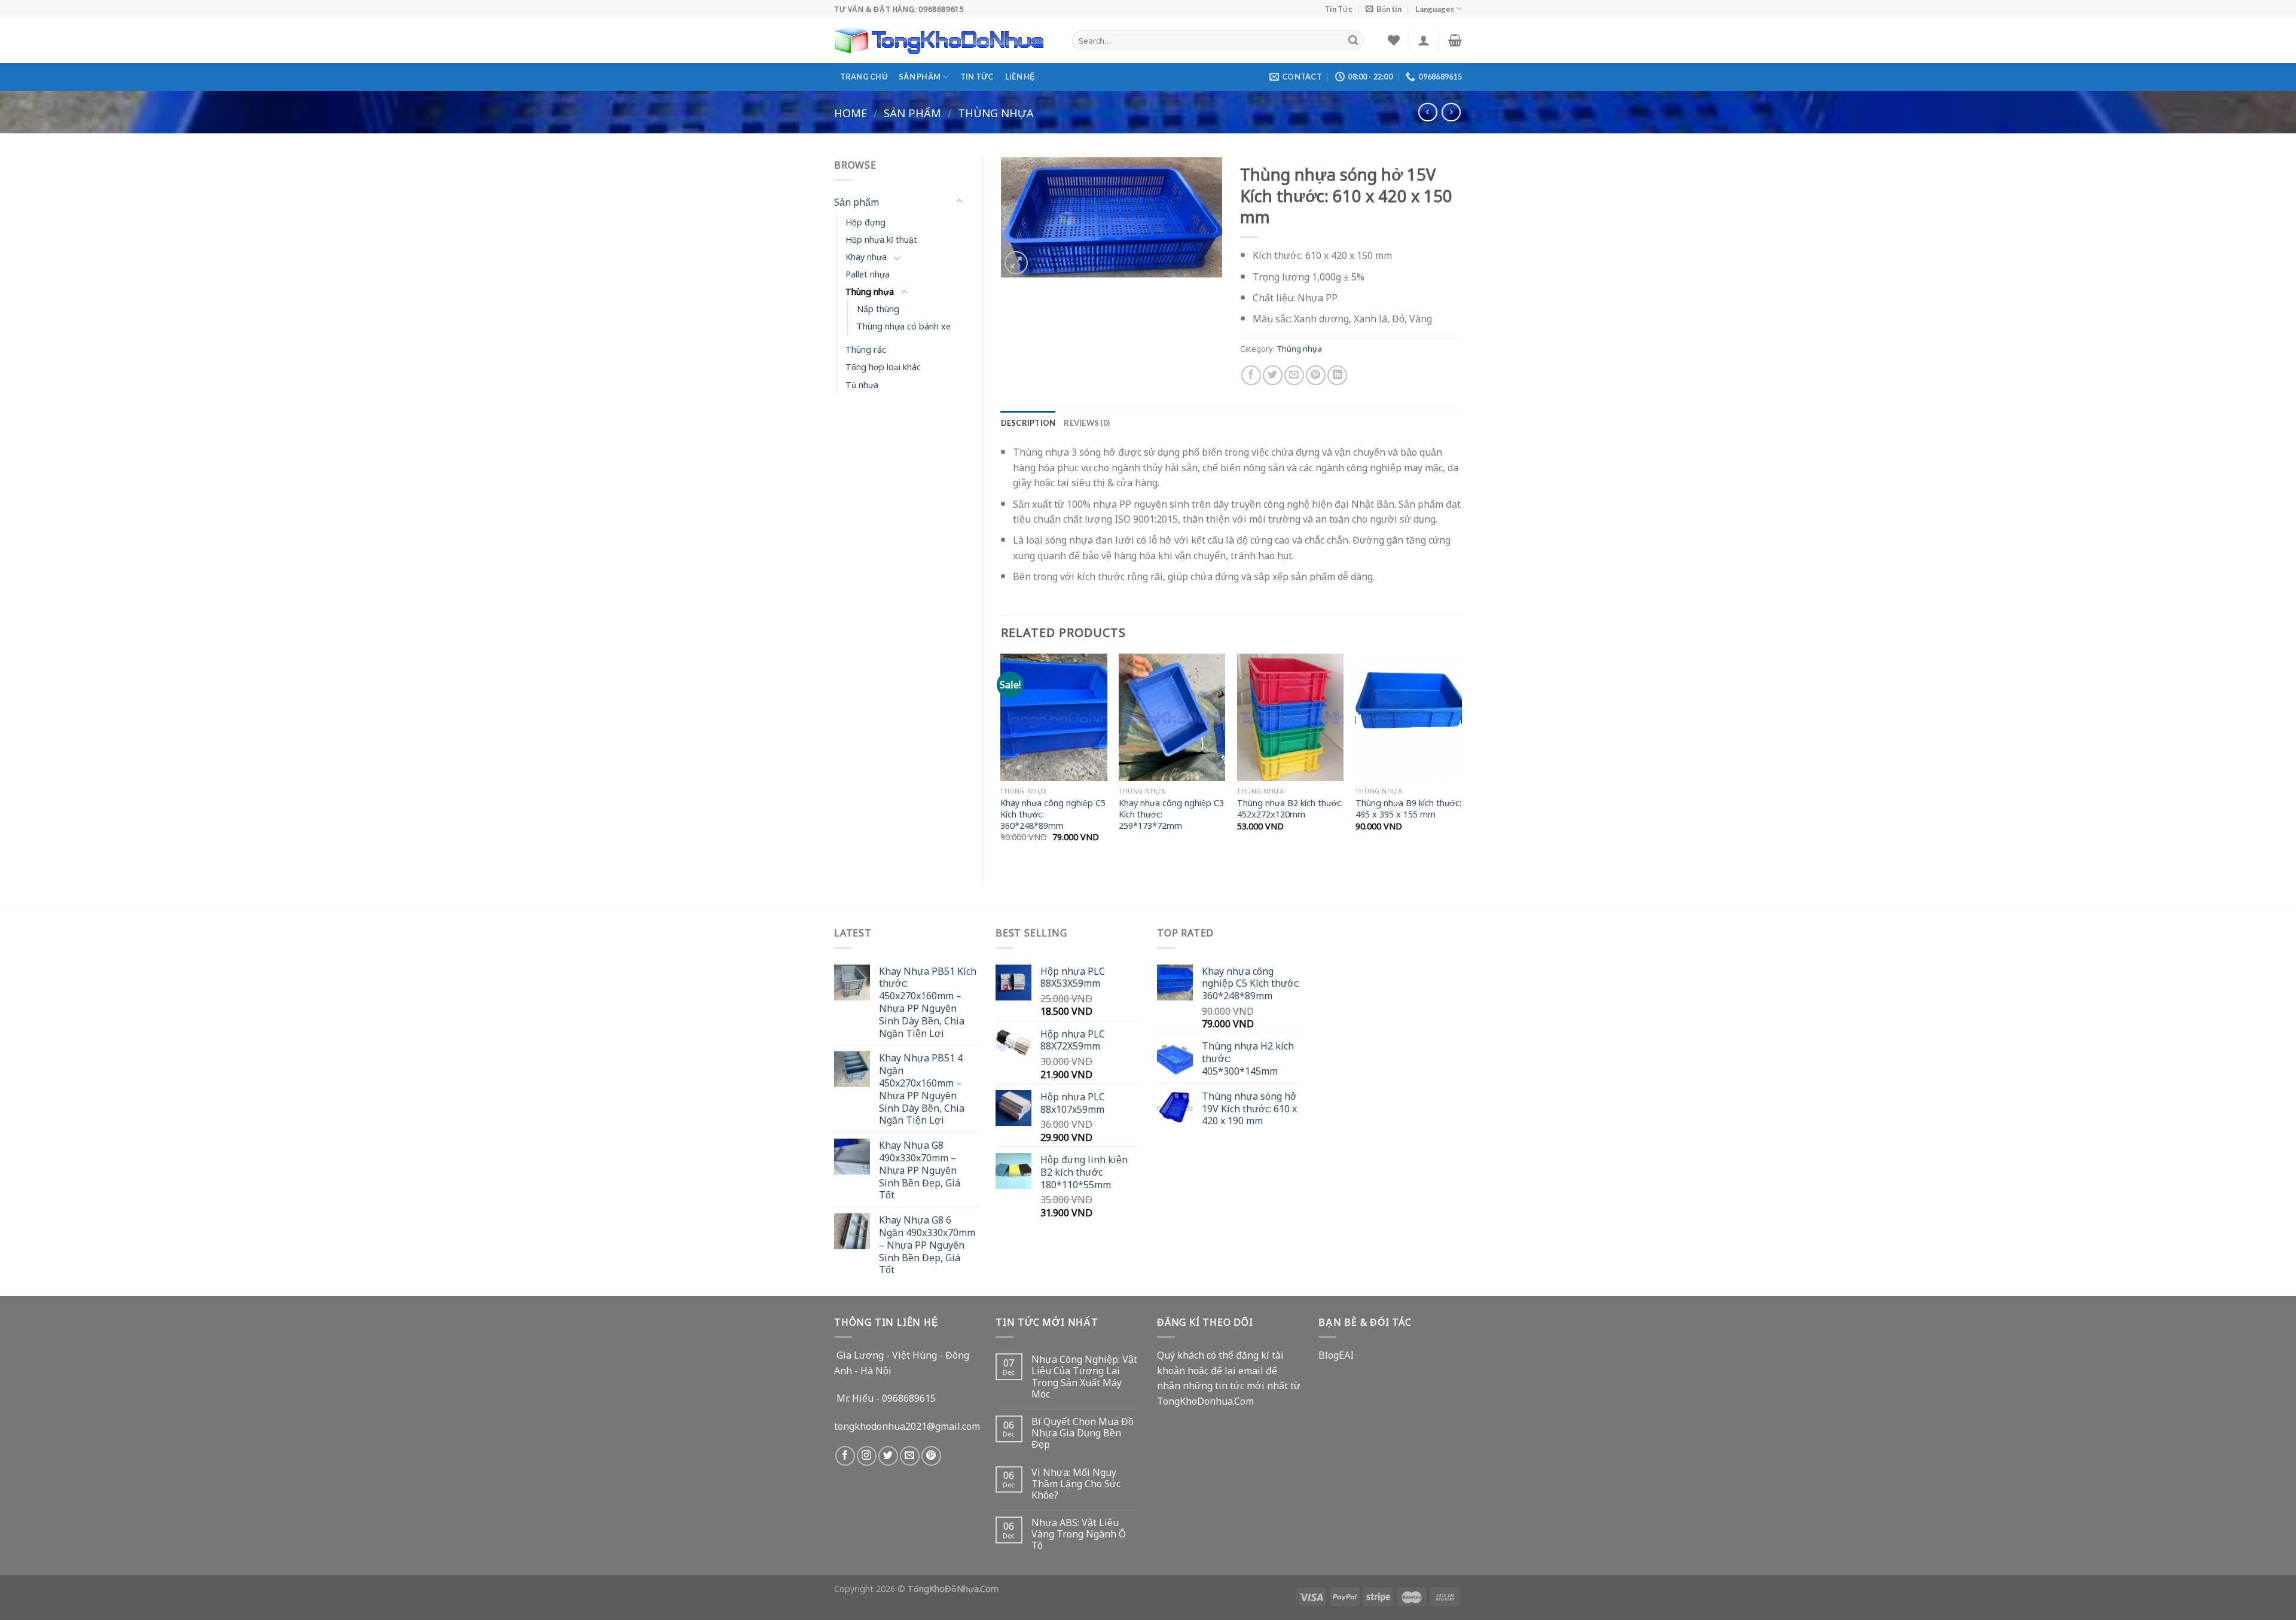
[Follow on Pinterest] (931, 1456)
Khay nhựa (866, 256)
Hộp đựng (865, 222)
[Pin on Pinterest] (1316, 375)
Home (851, 112)
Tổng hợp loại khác (883, 366)
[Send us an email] (910, 1456)
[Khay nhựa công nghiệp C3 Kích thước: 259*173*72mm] (1172, 718)
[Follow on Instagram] (867, 1456)
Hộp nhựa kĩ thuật (881, 239)
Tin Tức (1338, 9)
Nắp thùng (878, 308)
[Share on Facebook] (1251, 375)
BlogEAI (1336, 1354)
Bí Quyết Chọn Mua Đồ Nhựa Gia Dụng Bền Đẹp (1083, 1433)
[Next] (1461, 758)
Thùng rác (866, 349)
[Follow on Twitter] (888, 1456)
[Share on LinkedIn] (1337, 375)
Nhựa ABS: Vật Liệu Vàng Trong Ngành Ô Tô (1079, 1534)
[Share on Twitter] (1273, 375)
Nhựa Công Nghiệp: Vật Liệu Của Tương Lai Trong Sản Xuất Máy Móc (1084, 1376)
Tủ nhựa (862, 384)
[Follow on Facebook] (845, 1456)
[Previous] (1002, 758)
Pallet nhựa (868, 274)
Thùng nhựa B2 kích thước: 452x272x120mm (1290, 808)
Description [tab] (1028, 423)
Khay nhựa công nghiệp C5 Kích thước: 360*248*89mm (1053, 814)
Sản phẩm (920, 77)
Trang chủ (864, 77)
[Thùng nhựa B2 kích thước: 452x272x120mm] (1290, 718)
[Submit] (1353, 40)
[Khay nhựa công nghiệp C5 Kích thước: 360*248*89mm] (1054, 718)
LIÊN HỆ (1020, 77)
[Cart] (1455, 40)
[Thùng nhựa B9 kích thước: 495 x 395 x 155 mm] (1409, 718)
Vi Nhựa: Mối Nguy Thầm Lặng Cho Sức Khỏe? (1076, 1484)
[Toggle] (960, 202)
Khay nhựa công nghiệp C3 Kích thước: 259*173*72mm (1171, 814)
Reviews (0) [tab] (1087, 423)
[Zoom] (1016, 263)
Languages (1435, 9)
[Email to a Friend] (1294, 375)
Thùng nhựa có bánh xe (904, 326)
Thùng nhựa (996, 112)
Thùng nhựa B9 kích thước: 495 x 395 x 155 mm (1408, 808)
